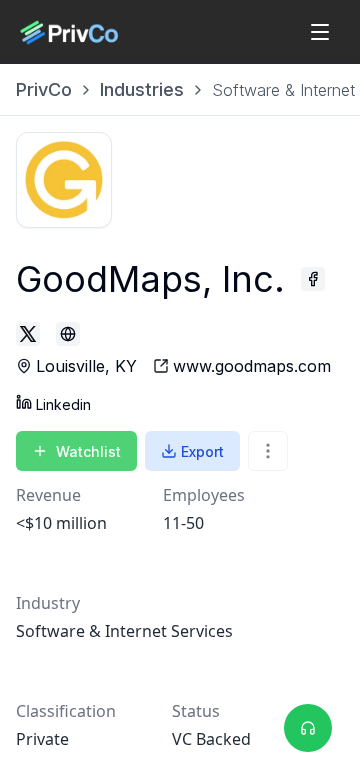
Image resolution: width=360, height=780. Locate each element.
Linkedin (63, 404)
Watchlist (88, 451)
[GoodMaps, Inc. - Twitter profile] (28, 334)
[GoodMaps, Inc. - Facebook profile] (313, 279)
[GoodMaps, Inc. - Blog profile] (68, 334)
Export (202, 451)
